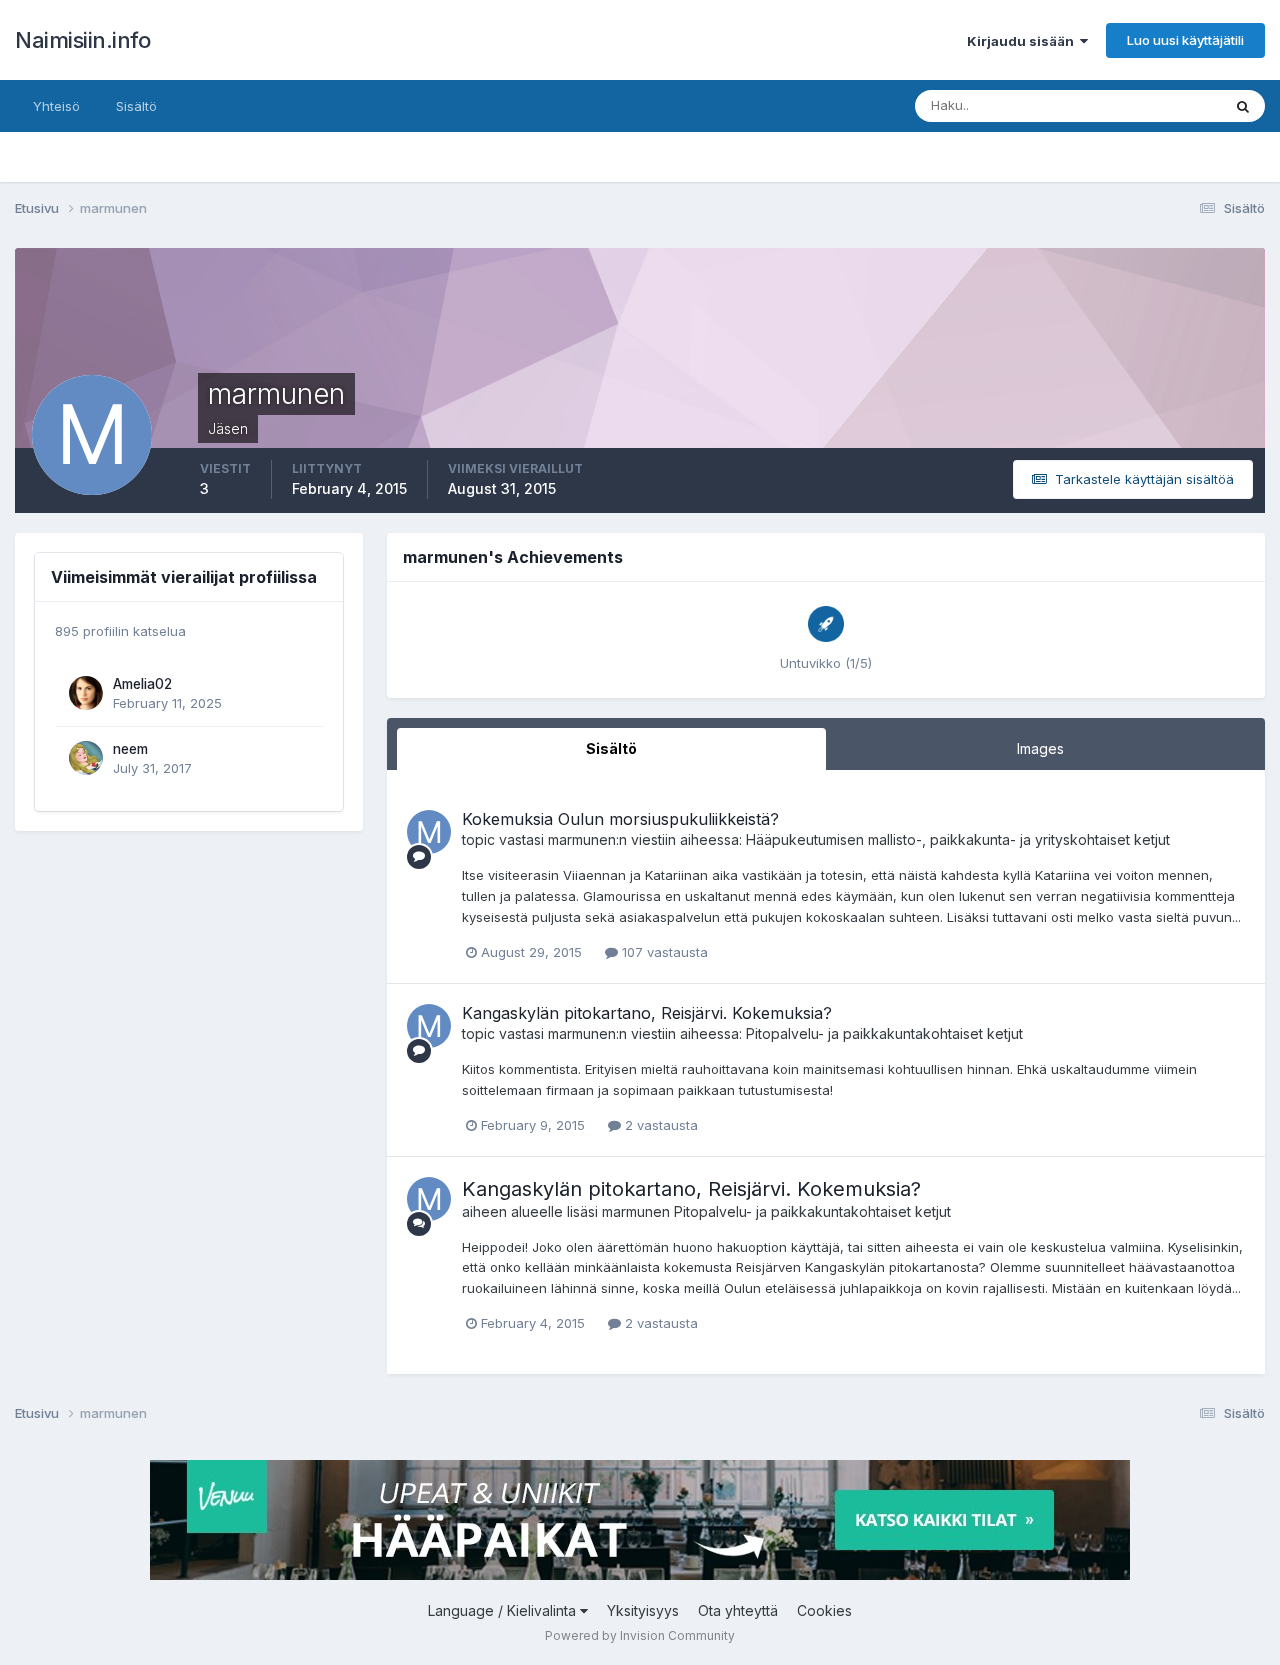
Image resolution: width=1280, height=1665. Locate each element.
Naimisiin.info (82, 40)
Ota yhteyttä (738, 1610)
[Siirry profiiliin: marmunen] (429, 832)
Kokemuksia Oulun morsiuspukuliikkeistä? (620, 819)
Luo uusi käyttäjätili (1185, 40)
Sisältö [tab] (611, 748)
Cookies (824, 1610)
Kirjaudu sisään (1023, 41)
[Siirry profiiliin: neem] (86, 758)
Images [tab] (1040, 748)
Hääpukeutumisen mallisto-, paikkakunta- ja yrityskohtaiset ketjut (958, 839)
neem (130, 749)
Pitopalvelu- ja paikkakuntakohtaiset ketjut (884, 1033)
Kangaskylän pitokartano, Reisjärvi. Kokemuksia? (647, 1013)
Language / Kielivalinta (504, 1610)
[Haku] (1243, 106)
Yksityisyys (643, 1610)
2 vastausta (659, 1125)
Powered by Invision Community (640, 1635)
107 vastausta (663, 952)
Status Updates (1148, 105)
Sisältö (136, 106)
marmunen (582, 839)
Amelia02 (142, 684)
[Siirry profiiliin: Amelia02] (86, 693)
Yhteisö (56, 106)
